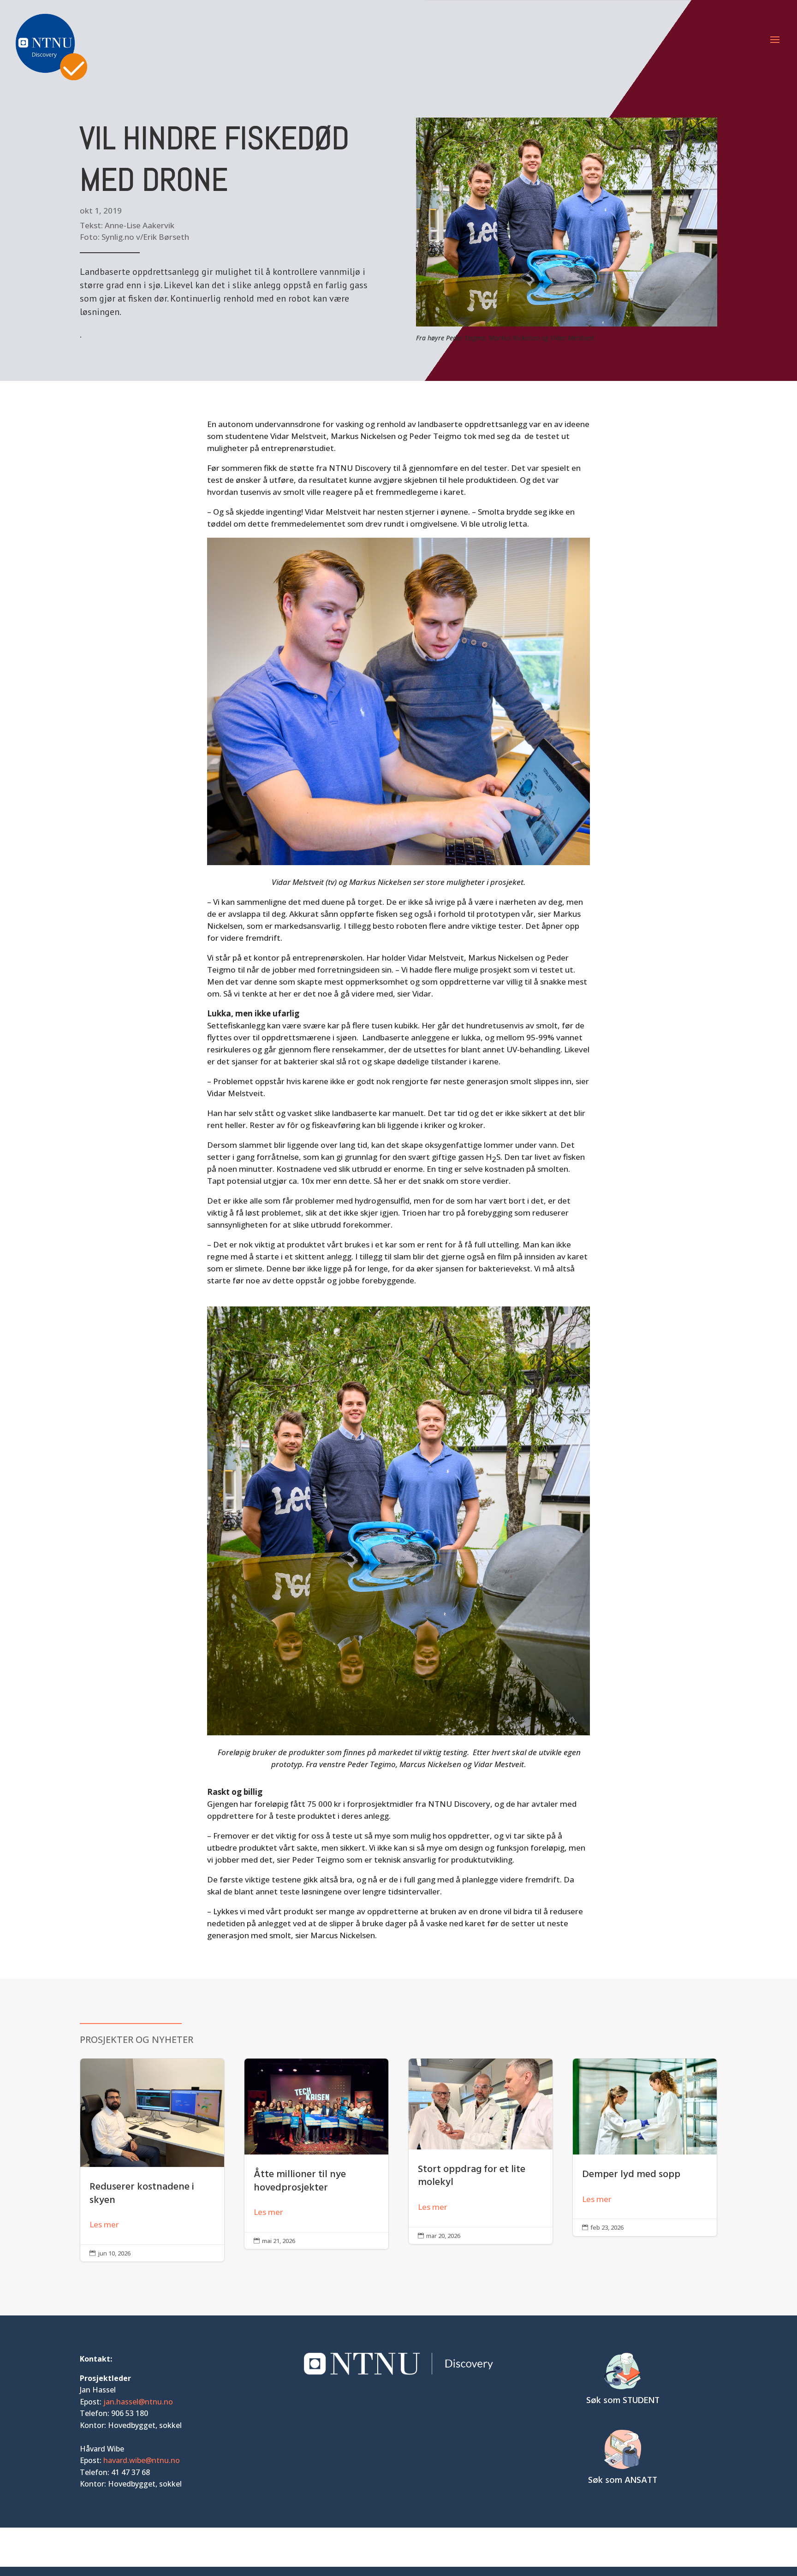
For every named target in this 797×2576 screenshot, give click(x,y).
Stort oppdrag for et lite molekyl (481, 2151)
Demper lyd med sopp (645, 2147)
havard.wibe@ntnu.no (142, 2460)
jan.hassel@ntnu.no (138, 2402)
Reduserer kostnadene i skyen (152, 2160)
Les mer (104, 2224)
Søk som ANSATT (623, 2481)
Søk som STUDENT (623, 2401)
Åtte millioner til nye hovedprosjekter (316, 2154)
